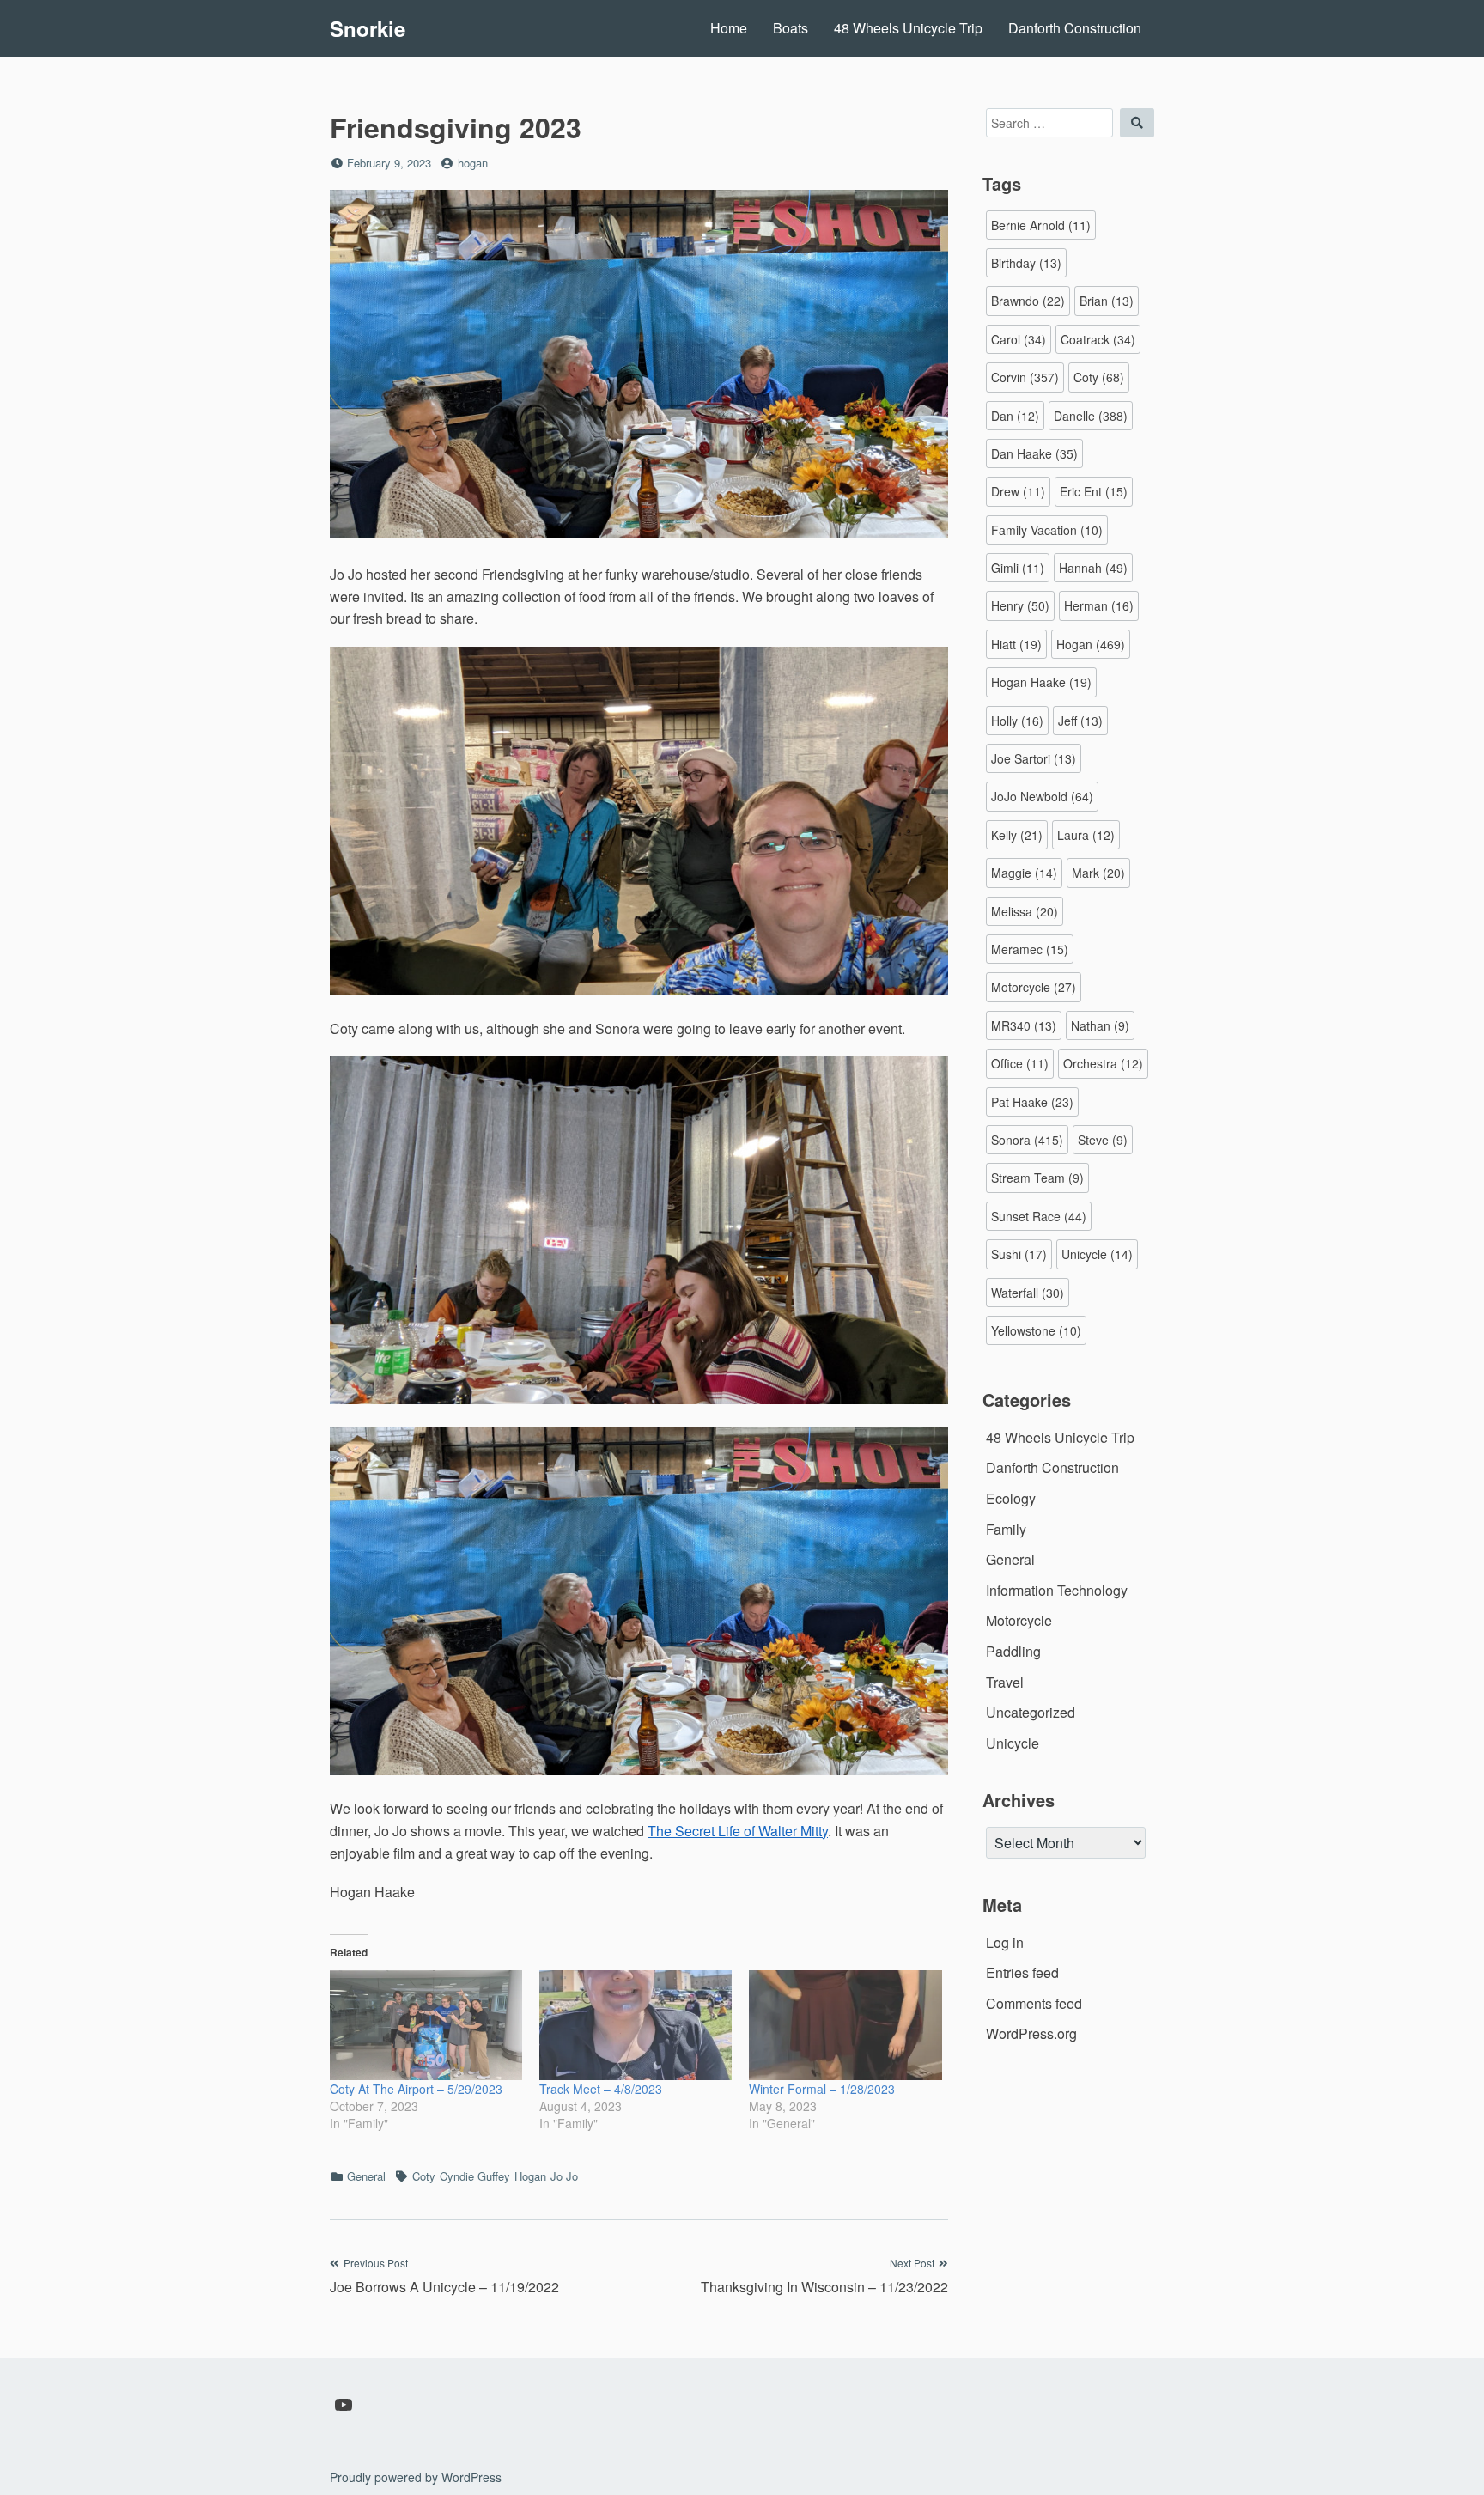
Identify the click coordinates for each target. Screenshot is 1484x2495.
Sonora (1027, 1140)
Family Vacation (1047, 530)
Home (729, 28)
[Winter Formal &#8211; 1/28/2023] (845, 2025)
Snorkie (368, 28)
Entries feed (1022, 1972)
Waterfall (1028, 1293)
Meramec (1030, 949)
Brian (1107, 301)
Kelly (1017, 835)
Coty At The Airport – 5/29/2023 (416, 2089)
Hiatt (1016, 644)
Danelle (1091, 416)
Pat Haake (1032, 1102)
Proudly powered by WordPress (416, 2477)
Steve (1103, 1140)
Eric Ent (1094, 491)
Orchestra (1103, 1063)
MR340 (1024, 1025)
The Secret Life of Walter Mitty (738, 1831)
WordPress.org (1031, 2033)
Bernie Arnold (1041, 225)
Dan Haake (1034, 453)
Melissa (1025, 911)
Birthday (1026, 263)
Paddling (1013, 1651)
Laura (1086, 835)
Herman (1099, 605)
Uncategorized (1031, 1712)
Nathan (1100, 1025)
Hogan (530, 2176)
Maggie (1024, 873)
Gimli (1018, 568)
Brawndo (1028, 301)
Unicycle (1097, 1254)
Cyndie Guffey (475, 2176)
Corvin (1025, 377)
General (366, 2176)
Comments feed (1034, 2003)
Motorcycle (1034, 987)
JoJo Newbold (1042, 796)
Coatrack (1098, 339)
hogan (473, 163)
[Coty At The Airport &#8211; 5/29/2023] (426, 2025)
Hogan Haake (1041, 682)
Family (1006, 1529)
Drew (1018, 491)
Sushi (1019, 1254)
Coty (424, 2176)
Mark (1098, 873)
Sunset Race (1039, 1216)
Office (1020, 1063)
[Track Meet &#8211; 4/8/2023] (636, 2025)
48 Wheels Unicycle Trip (908, 28)
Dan (1015, 416)
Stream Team (1037, 1178)
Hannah (1093, 568)
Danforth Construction (1075, 28)
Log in (1005, 1942)
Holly (1017, 721)
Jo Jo (564, 2176)
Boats (791, 28)
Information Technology (1057, 1590)
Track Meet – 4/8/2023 (601, 2089)
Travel (1005, 1682)
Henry (1020, 605)
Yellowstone (1036, 1330)
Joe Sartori (1034, 758)
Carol (1019, 339)
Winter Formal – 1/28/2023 (822, 2089)
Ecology (1011, 1498)
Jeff (1080, 721)
